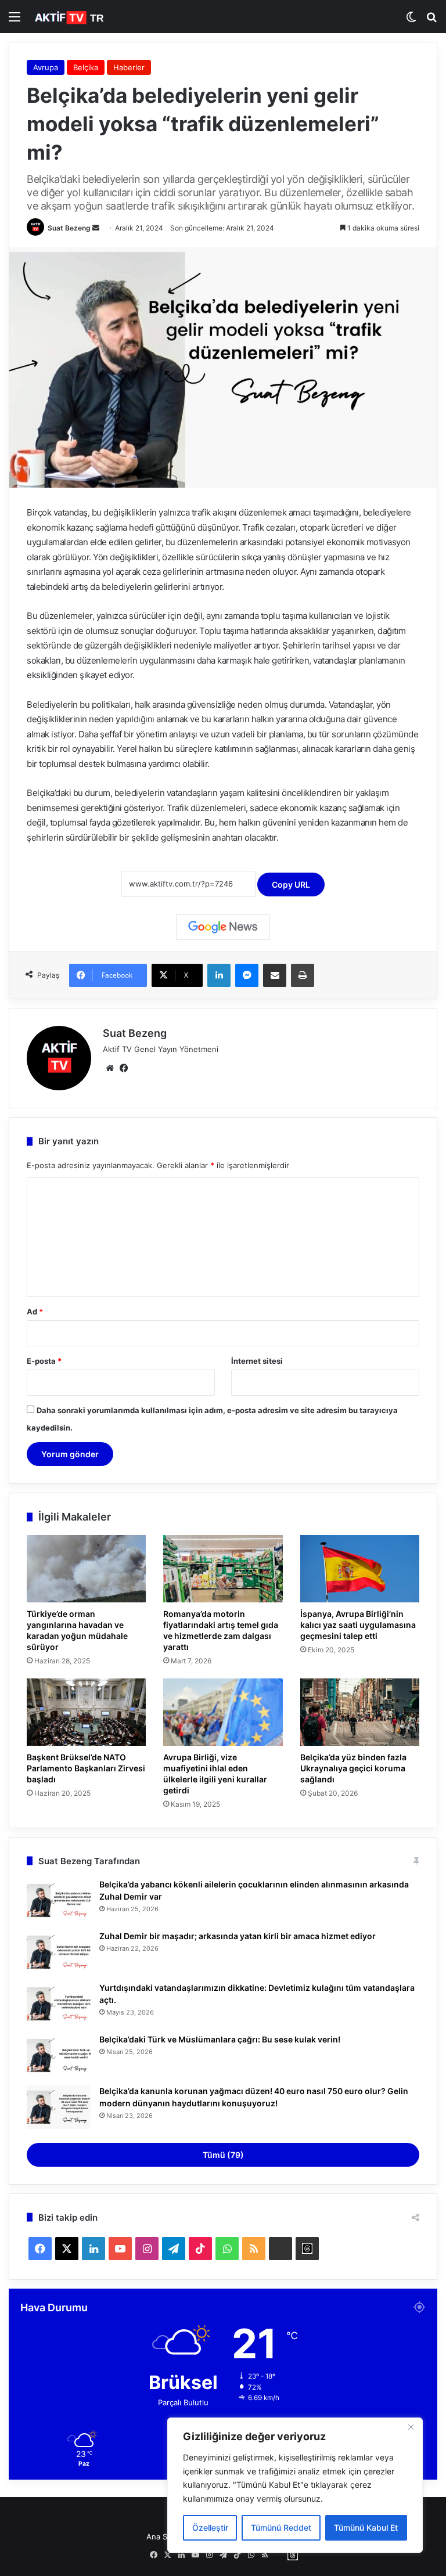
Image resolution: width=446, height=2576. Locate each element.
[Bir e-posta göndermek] (96, 228)
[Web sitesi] (110, 1068)
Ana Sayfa (164, 2537)
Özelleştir (210, 2528)
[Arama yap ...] (431, 21)
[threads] (307, 2249)
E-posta (44, 1361)
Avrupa (46, 67)
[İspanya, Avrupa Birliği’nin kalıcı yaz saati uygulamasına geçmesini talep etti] (360, 1569)
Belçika (86, 67)
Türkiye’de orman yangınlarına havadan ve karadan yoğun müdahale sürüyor (77, 1630)
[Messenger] (247, 975)
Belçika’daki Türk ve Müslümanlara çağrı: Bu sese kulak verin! (220, 2039)
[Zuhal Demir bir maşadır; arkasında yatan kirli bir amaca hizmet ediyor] (59, 1952)
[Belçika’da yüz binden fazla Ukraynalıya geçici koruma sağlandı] (360, 1712)
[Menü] (15, 21)
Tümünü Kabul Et (366, 2528)
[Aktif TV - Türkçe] (70, 17)
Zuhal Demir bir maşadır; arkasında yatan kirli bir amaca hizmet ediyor (238, 1936)
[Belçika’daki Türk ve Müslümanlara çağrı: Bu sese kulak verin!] (59, 2056)
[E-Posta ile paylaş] (275, 975)
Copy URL (291, 885)
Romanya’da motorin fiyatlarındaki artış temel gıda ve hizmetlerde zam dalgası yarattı (221, 1630)
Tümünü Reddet (281, 2528)
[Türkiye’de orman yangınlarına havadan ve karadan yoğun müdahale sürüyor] (86, 1569)
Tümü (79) (223, 2155)
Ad (35, 1312)
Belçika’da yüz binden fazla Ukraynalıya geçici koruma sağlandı (353, 1768)
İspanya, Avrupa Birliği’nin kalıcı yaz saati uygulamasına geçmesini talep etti (358, 1625)
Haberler (129, 67)
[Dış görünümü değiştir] (411, 21)
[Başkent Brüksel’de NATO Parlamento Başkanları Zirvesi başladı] (86, 1712)
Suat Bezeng (69, 228)
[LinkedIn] (219, 975)
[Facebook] (124, 1068)
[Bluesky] (280, 2249)
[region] (295, 2485)
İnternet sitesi (257, 1361)
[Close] (411, 2427)
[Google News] (223, 927)
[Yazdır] (303, 975)
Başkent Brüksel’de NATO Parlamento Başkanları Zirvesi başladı (86, 1768)
